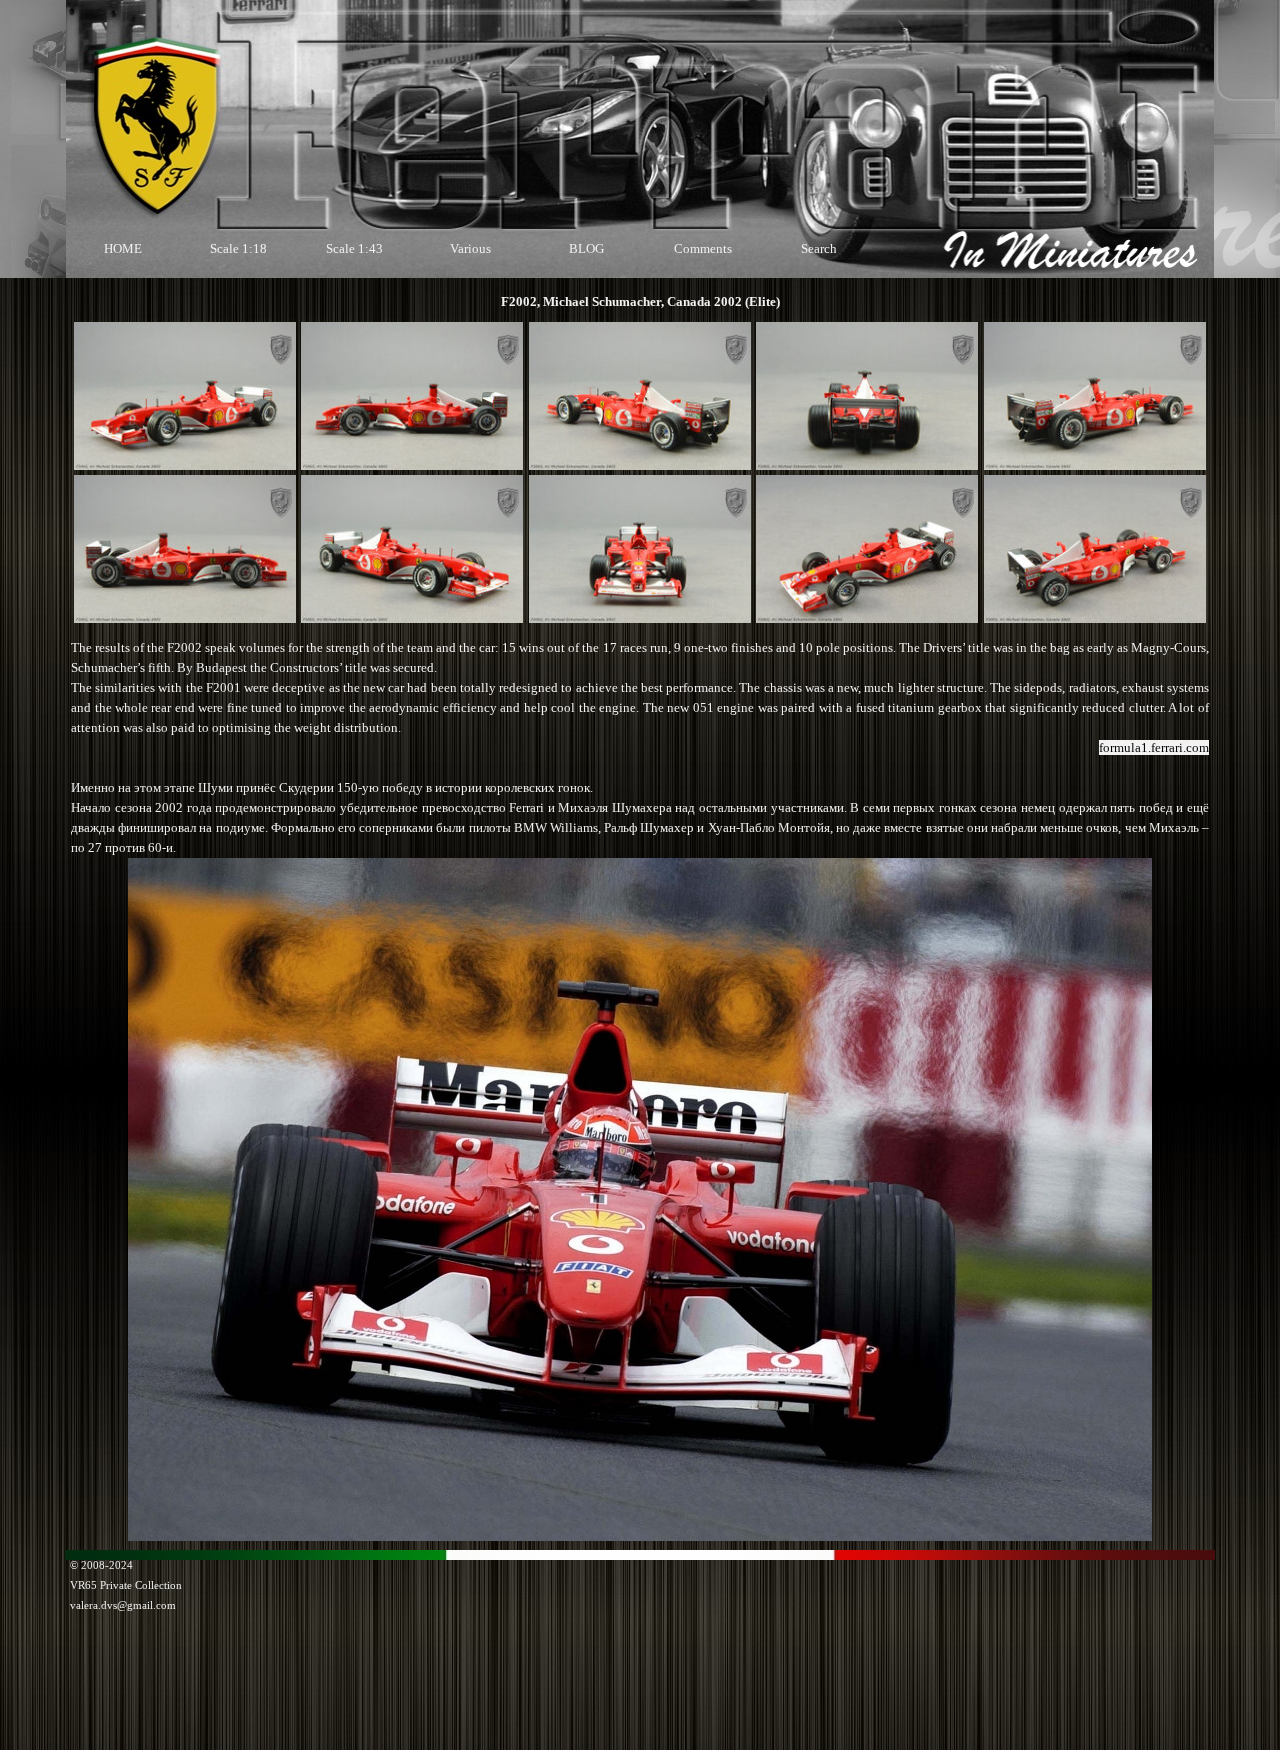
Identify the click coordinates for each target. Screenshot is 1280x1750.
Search (819, 248)
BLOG (586, 248)
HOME (123, 248)
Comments (703, 248)
